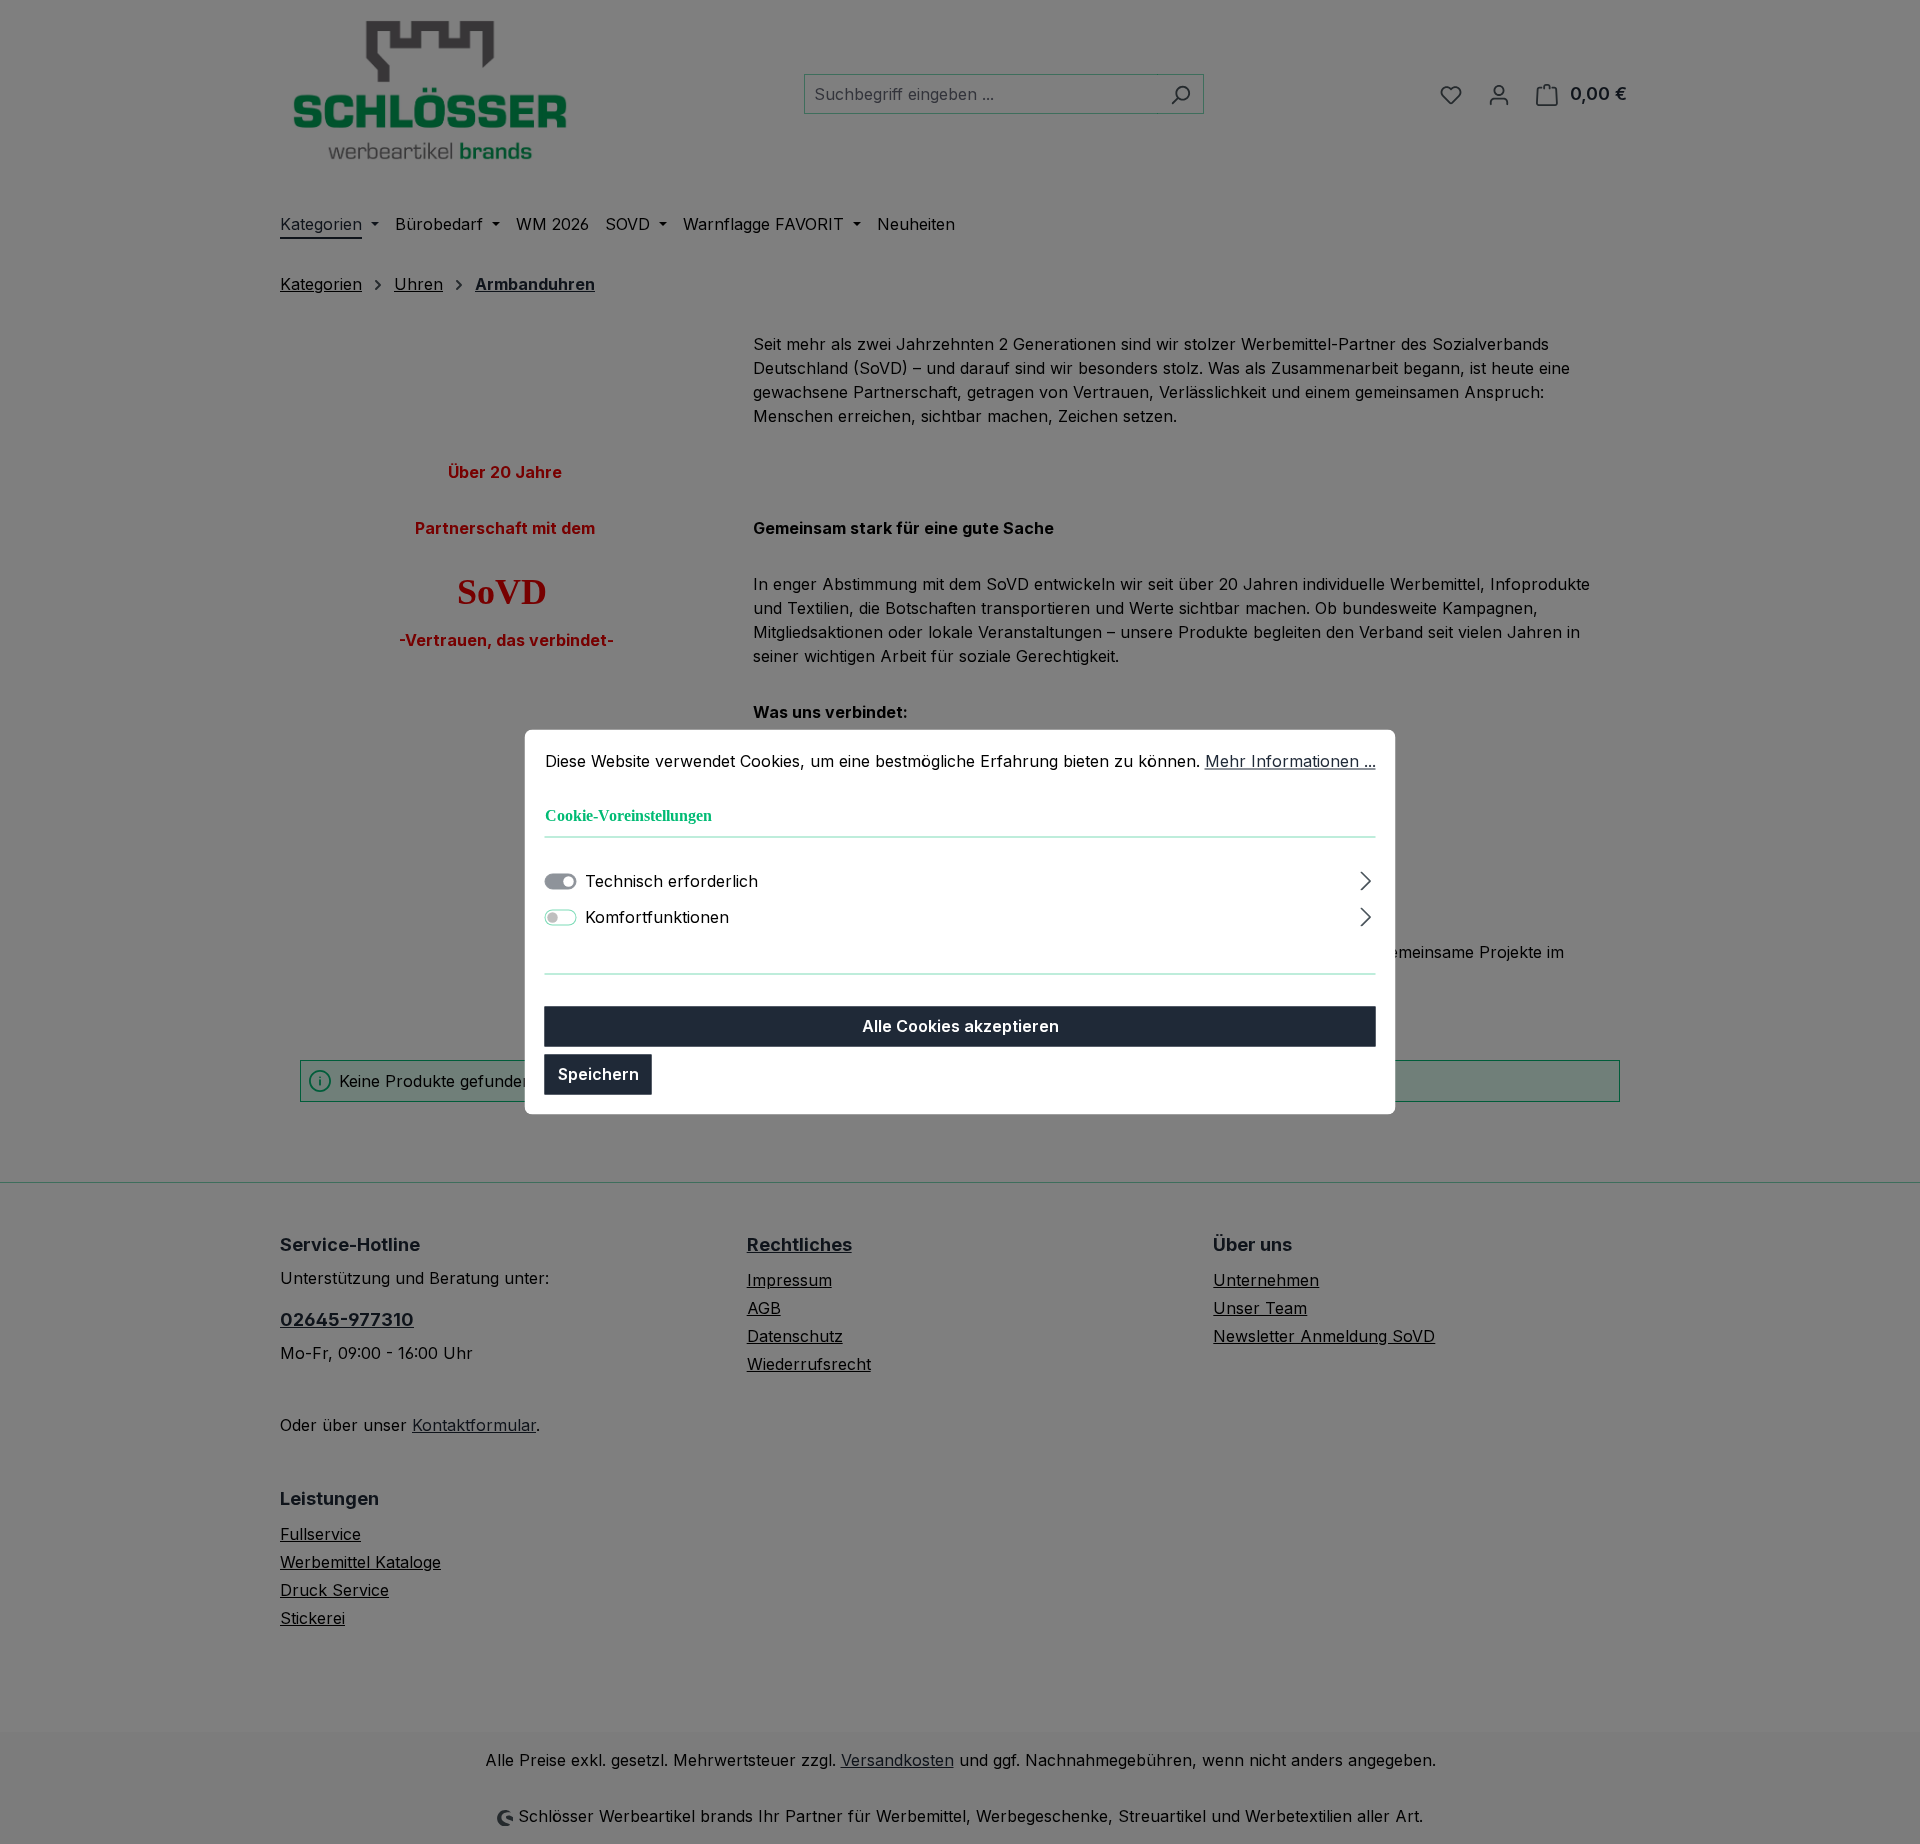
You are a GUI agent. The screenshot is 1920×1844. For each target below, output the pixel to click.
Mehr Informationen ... (1290, 761)
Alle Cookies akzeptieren (960, 1027)
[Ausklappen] (1365, 878)
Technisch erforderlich (671, 882)
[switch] (561, 918)
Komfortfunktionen (657, 918)
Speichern (598, 1075)
